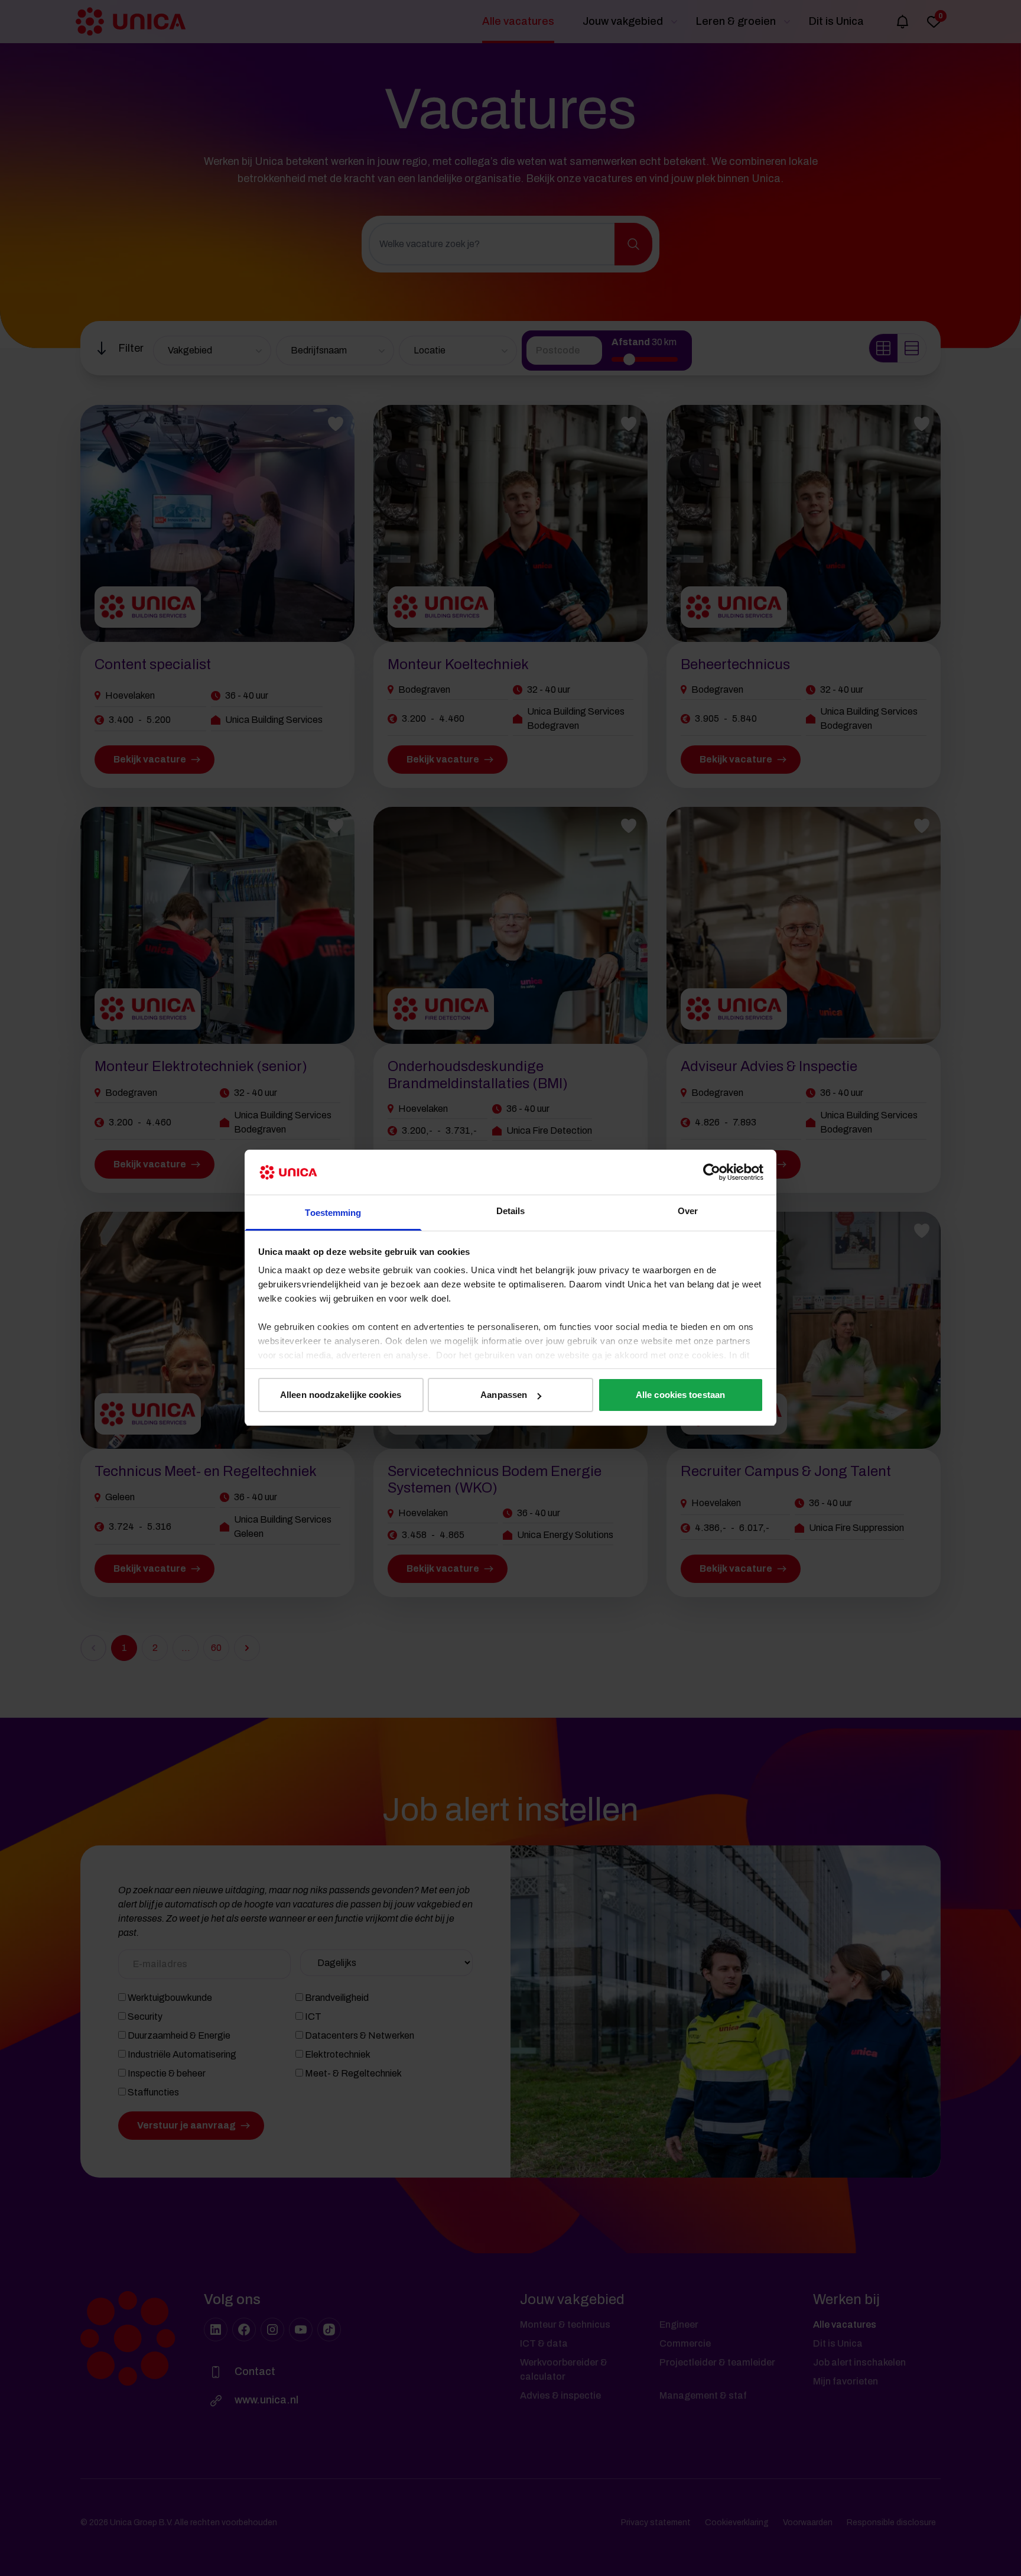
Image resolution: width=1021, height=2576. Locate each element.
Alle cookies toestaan (680, 1395)
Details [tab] (511, 1211)
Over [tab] (688, 1211)
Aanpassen (504, 1395)
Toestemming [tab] (333, 1213)
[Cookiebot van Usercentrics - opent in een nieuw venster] (712, 1172)
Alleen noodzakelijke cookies (341, 1395)
